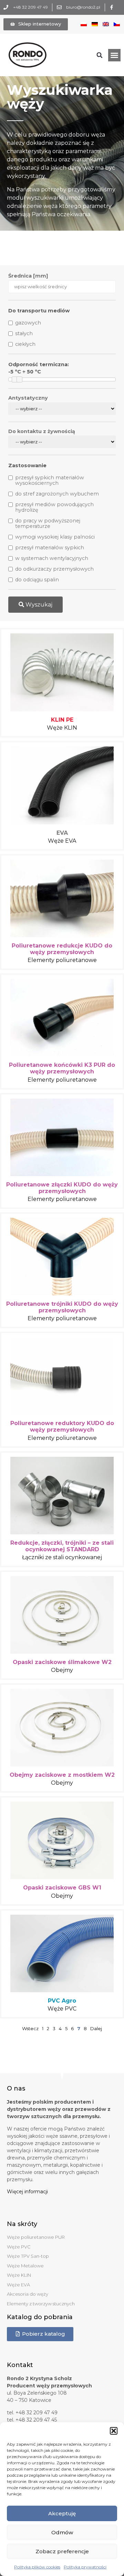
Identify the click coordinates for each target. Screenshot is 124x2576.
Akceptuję (62, 2513)
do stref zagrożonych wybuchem (57, 494)
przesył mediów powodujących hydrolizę (54, 507)
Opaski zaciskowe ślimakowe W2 (62, 1662)
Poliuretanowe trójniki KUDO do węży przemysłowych (62, 1307)
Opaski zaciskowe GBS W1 (62, 1888)
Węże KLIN (62, 728)
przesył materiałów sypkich (50, 548)
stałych (24, 333)
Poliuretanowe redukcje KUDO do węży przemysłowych (62, 949)
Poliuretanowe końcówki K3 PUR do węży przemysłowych (62, 1068)
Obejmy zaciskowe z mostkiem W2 (62, 1775)
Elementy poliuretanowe (62, 960)
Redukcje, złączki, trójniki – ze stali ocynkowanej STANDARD (62, 1546)
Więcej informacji (27, 2192)
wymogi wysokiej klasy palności (55, 537)
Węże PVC (62, 2009)
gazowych (28, 323)
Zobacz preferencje (62, 2551)
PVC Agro (62, 2001)
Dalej (96, 2028)
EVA (62, 833)
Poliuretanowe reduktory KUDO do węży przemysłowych (62, 1426)
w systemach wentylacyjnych (52, 558)
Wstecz (30, 2028)
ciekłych (25, 344)
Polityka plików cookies (37, 2567)
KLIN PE (62, 720)
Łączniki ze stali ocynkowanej (62, 1557)
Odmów (62, 2532)
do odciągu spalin (37, 580)
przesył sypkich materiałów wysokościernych (50, 480)
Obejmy (62, 1670)
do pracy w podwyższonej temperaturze (48, 523)
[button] (114, 2431)
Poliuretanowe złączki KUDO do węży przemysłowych (62, 1188)
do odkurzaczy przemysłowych (54, 569)
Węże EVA (62, 841)
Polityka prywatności (85, 2567)
